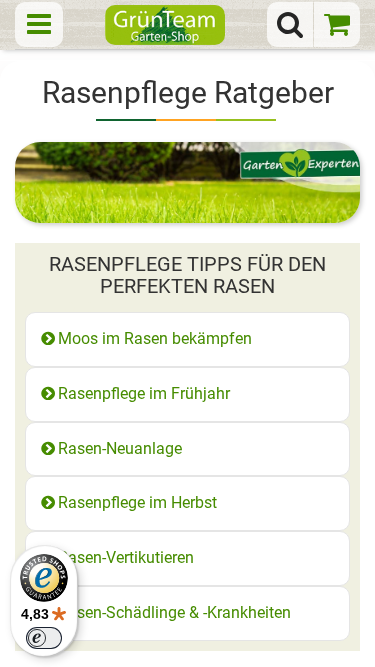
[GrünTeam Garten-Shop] (165, 24)
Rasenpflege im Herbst (137, 502)
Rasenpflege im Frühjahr (144, 393)
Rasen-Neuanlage (120, 448)
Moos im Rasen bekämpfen (155, 338)
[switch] (44, 638)
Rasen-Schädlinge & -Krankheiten (174, 612)
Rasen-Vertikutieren (126, 557)
